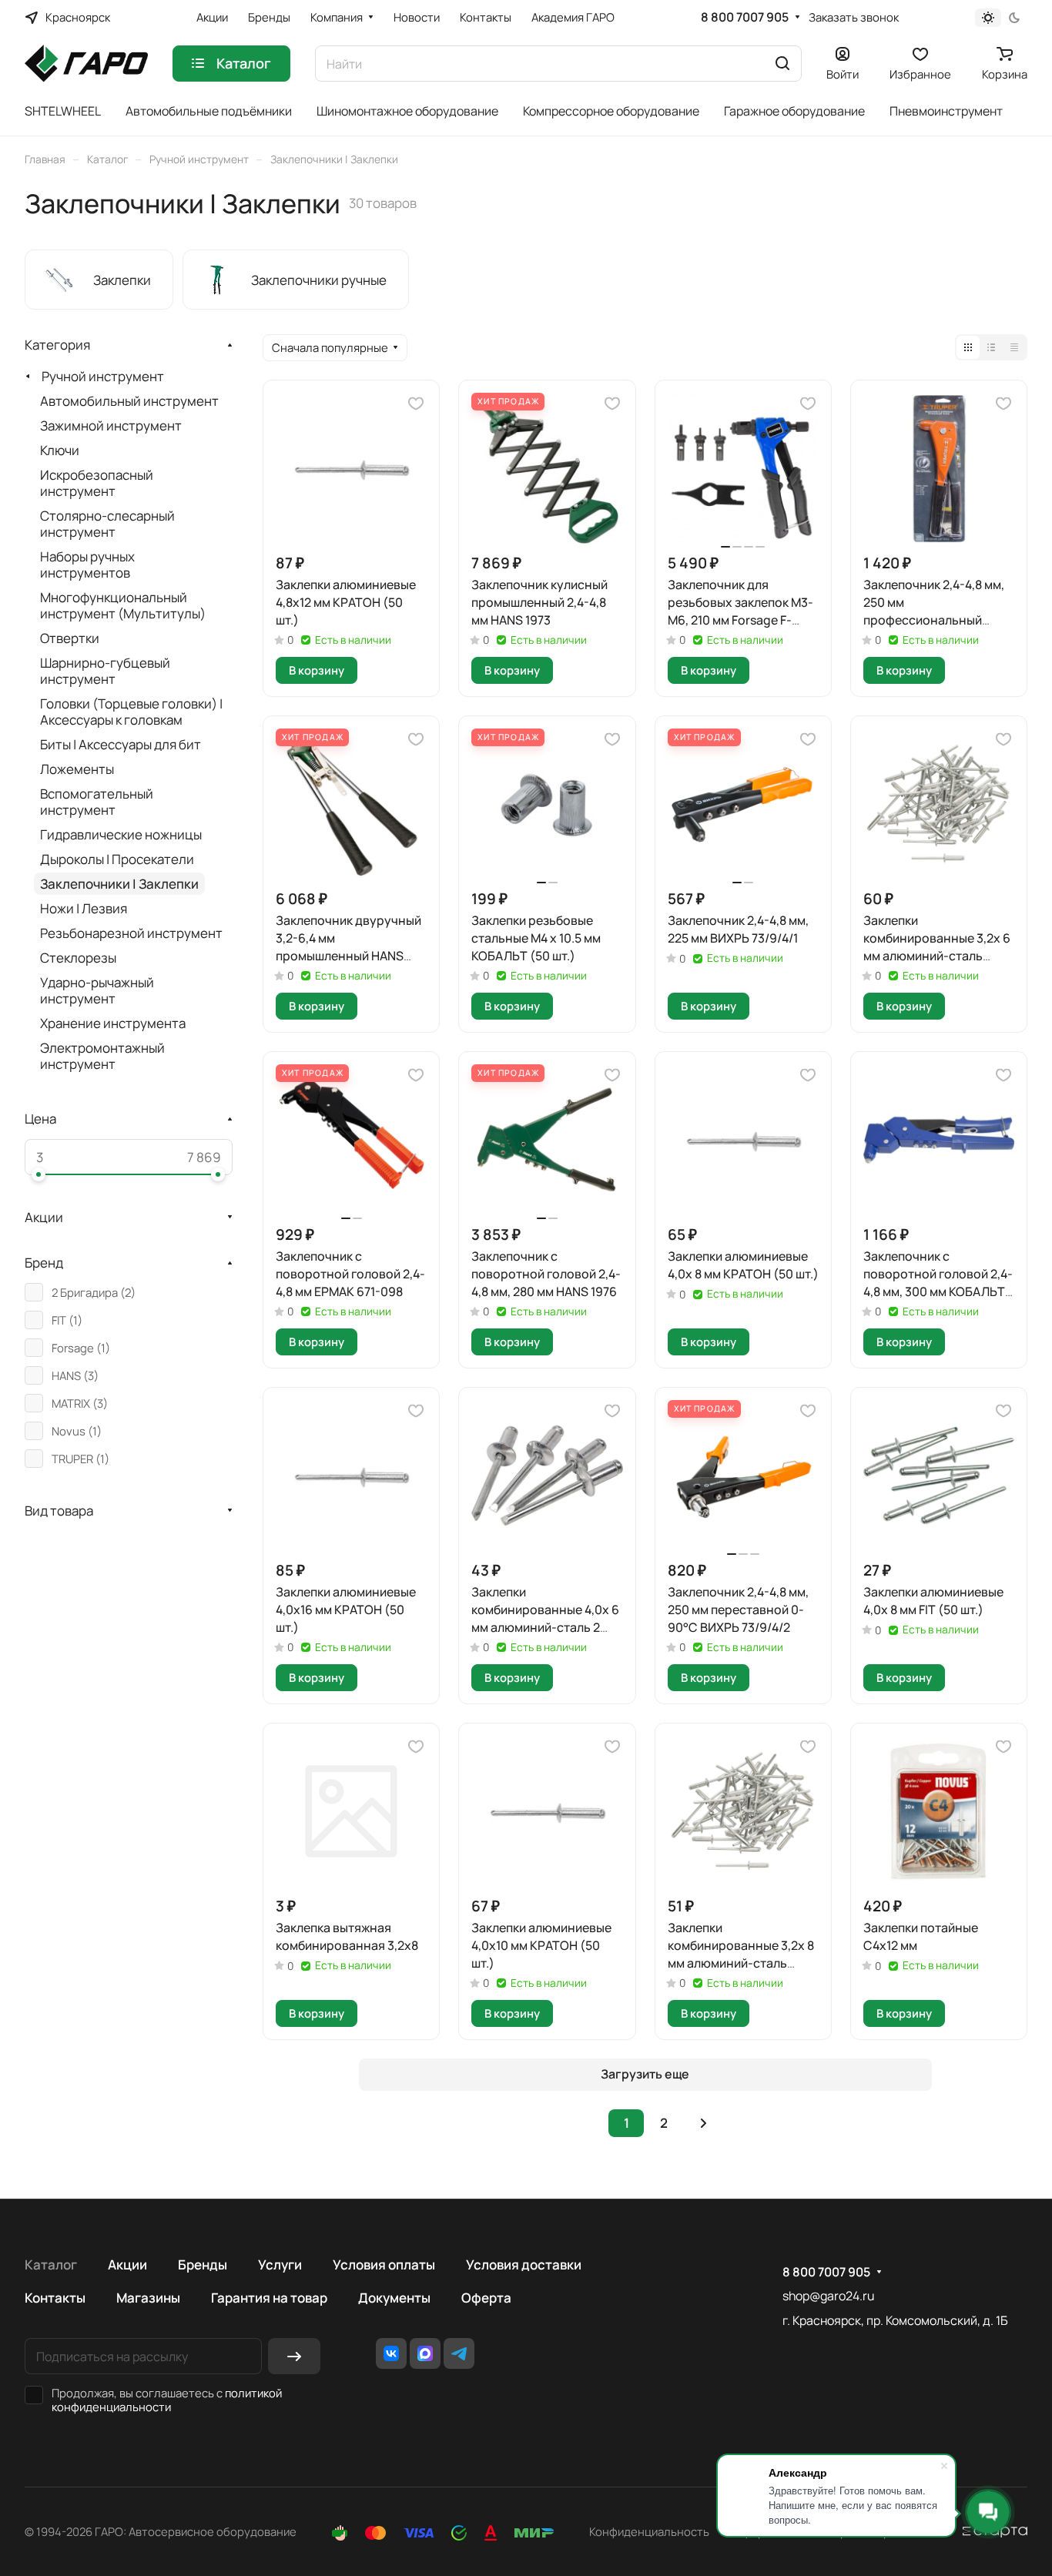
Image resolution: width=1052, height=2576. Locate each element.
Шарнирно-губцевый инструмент (105, 671)
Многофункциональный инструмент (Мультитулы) (123, 605)
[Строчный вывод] (991, 347)
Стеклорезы (78, 958)
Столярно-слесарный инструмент (107, 524)
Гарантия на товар (269, 2298)
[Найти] (782, 64)
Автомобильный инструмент (129, 401)
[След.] (703, 2123)
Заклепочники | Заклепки (119, 884)
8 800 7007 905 (745, 17)
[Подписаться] (294, 2356)
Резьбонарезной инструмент (131, 933)
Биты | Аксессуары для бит (121, 744)
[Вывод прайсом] (1014, 347)
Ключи (60, 450)
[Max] (425, 2353)
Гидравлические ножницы (121, 834)
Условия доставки (524, 2264)
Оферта (486, 2298)
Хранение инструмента (113, 1023)
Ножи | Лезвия (84, 908)
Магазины (148, 2298)
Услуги (280, 2264)
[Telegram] (459, 2353)
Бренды (203, 2264)
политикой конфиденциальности (167, 2400)
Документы (394, 2298)
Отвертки (70, 638)
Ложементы (77, 769)
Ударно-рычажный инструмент (97, 990)
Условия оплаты (384, 2264)
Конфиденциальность (649, 2531)
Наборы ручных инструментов (87, 564)
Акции (127, 2264)
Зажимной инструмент (111, 425)
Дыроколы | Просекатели (117, 859)
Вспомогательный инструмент (97, 802)
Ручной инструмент (103, 376)
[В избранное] (416, 404)
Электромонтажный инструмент (102, 1056)
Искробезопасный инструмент (97, 483)
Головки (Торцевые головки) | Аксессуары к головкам (131, 712)
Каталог (51, 2264)
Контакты (55, 2298)
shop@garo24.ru (828, 2296)
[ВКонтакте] (391, 2353)
